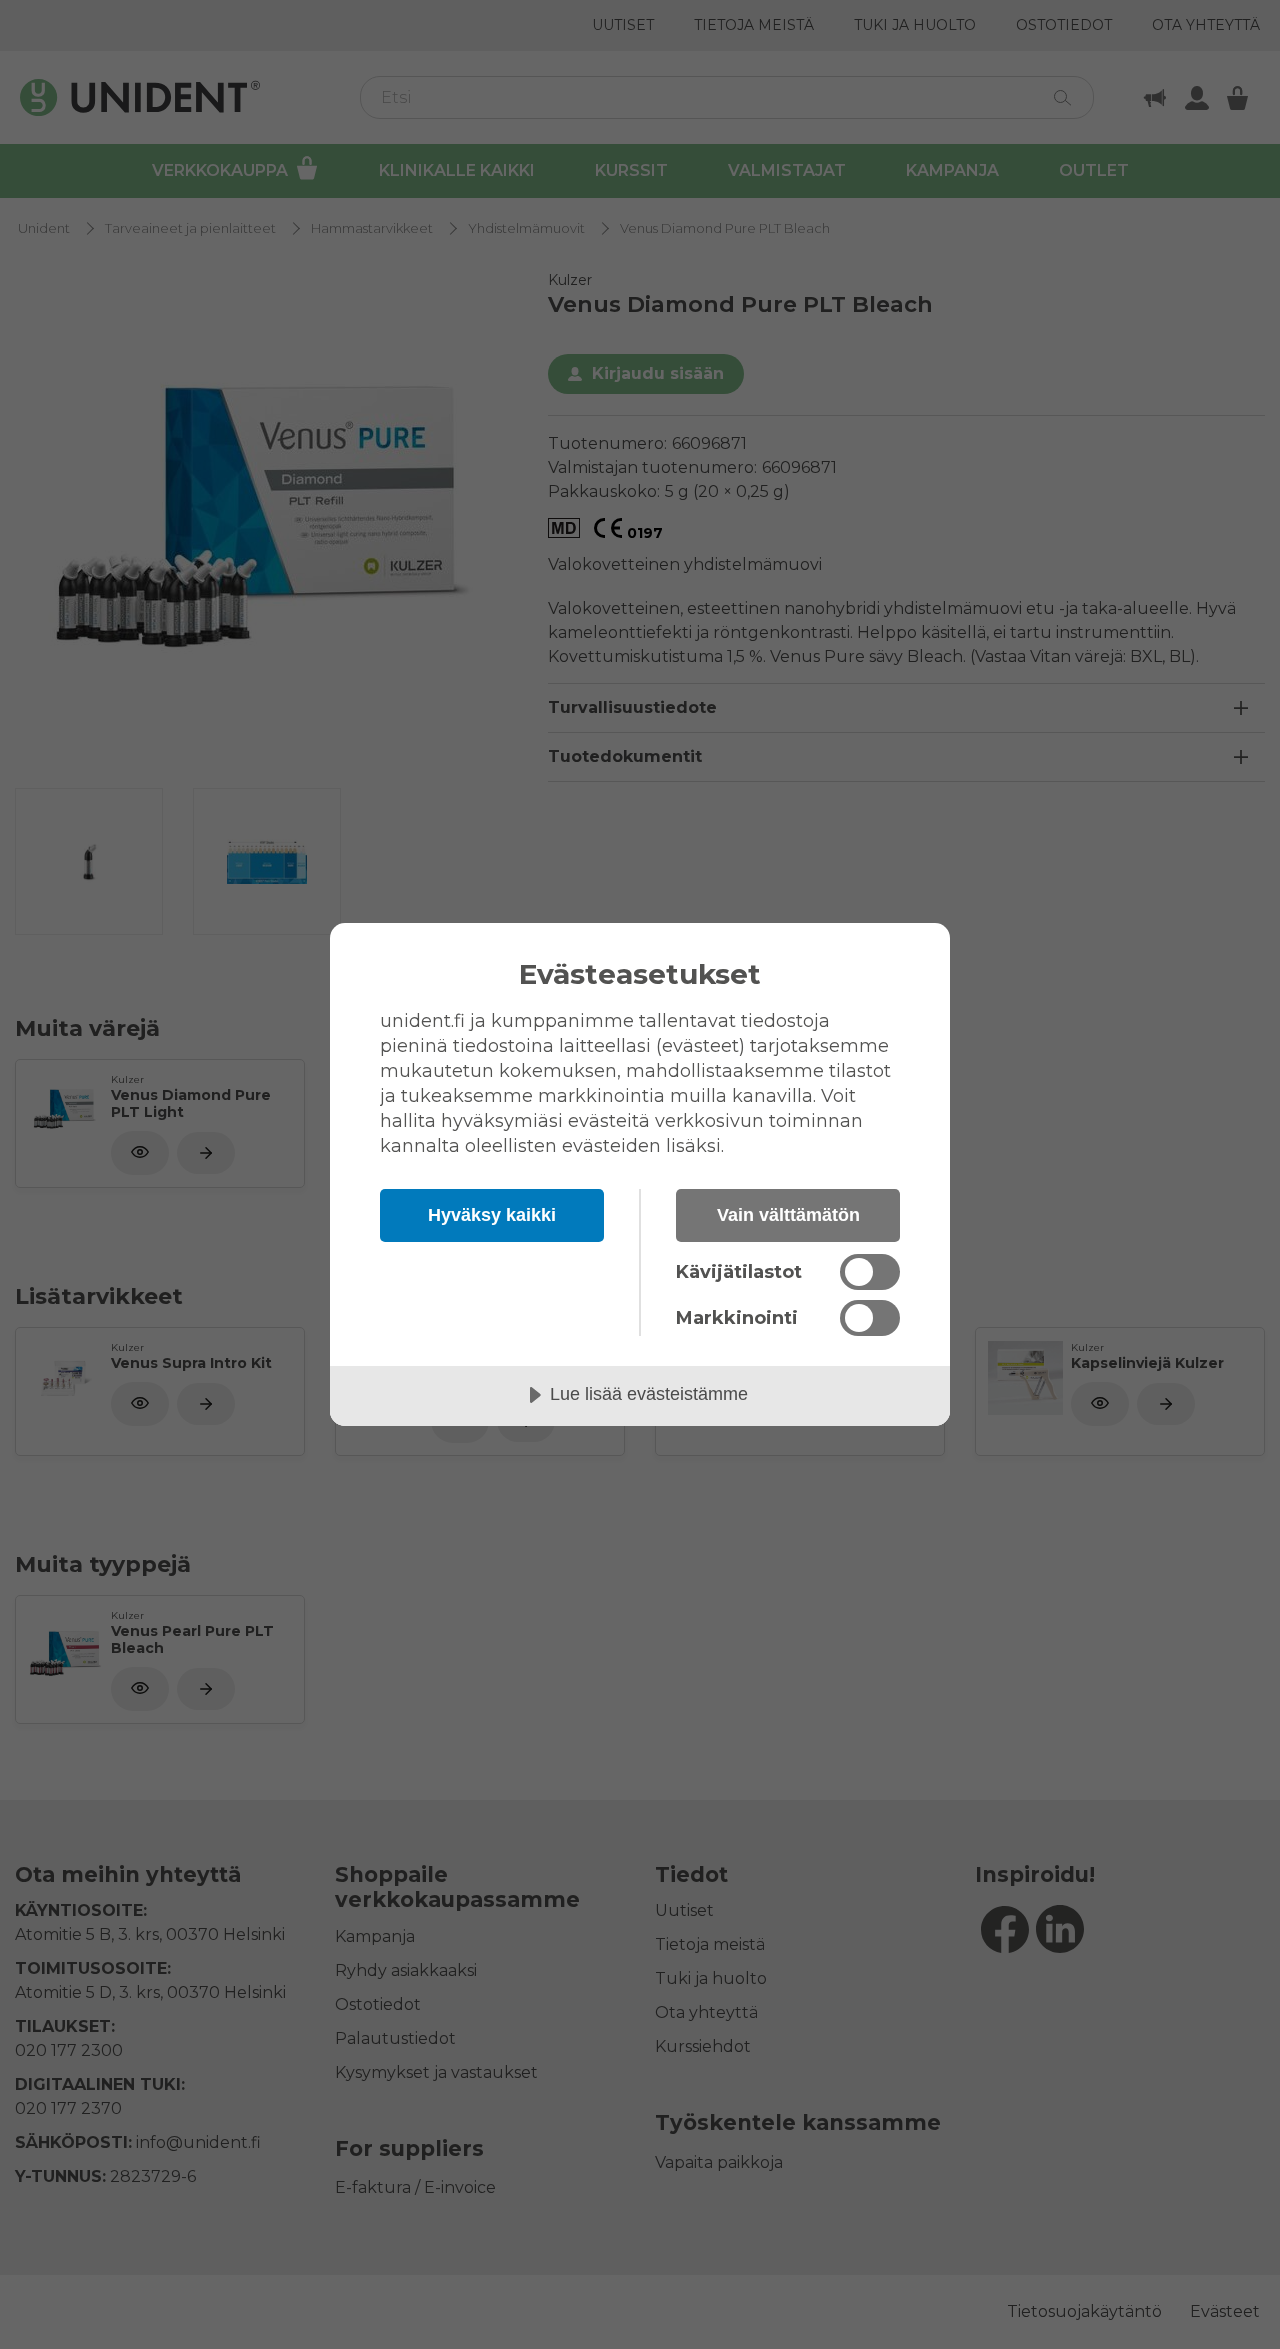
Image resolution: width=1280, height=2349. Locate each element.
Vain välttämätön (788, 1215)
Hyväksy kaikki (492, 1215)
